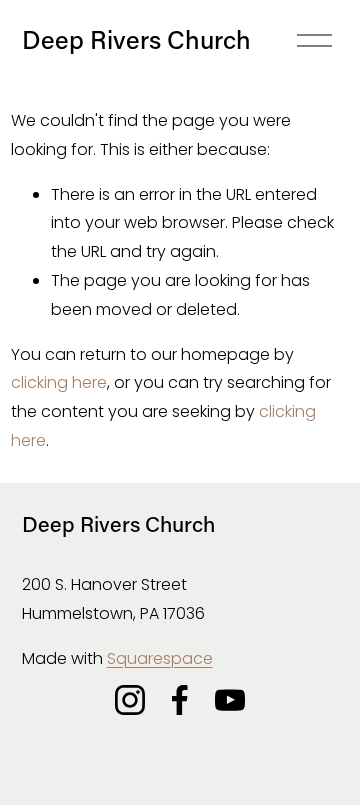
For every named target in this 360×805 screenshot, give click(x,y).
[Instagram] (130, 700)
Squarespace (160, 658)
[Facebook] (180, 700)
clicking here (59, 382)
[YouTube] (230, 700)
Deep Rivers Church (136, 39)
